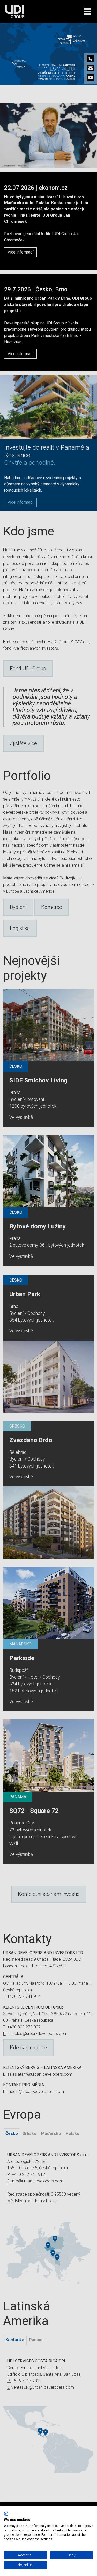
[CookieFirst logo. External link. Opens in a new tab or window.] (6, 2514)
